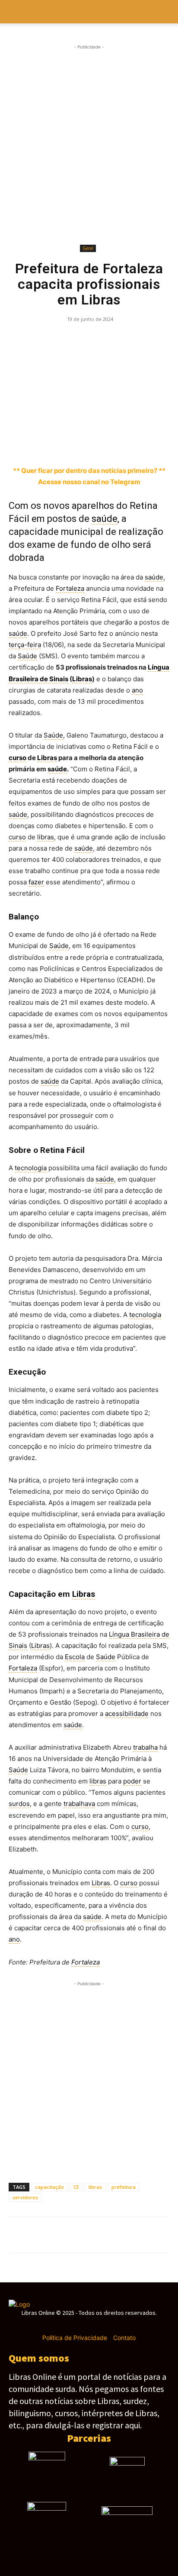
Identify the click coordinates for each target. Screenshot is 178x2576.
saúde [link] (105, 519)
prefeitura (124, 2187)
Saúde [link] (27, 656)
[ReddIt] (137, 339)
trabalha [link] (145, 1747)
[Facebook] (17, 339)
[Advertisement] (89, 145)
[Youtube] (119, 2325)
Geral (88, 248)
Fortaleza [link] (70, 588)
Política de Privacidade (75, 2338)
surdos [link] (19, 1804)
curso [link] (17, 758)
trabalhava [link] (79, 1804)
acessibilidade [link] (127, 1714)
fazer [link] (36, 882)
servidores (25, 2197)
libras (95, 2187)
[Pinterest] (57, 339)
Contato (124, 2338)
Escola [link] (75, 1657)
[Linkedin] (117, 339)
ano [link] (137, 690)
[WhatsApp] (77, 339)
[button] (166, 12)
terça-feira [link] (25, 645)
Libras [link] (82, 679)
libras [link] (46, 837)
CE (76, 2187)
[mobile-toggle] (15, 12)
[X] (37, 339)
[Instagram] (74, 2325)
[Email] (156, 339)
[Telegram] (97, 339)
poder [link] (132, 1781)
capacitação (49, 2187)
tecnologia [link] (31, 1168)
